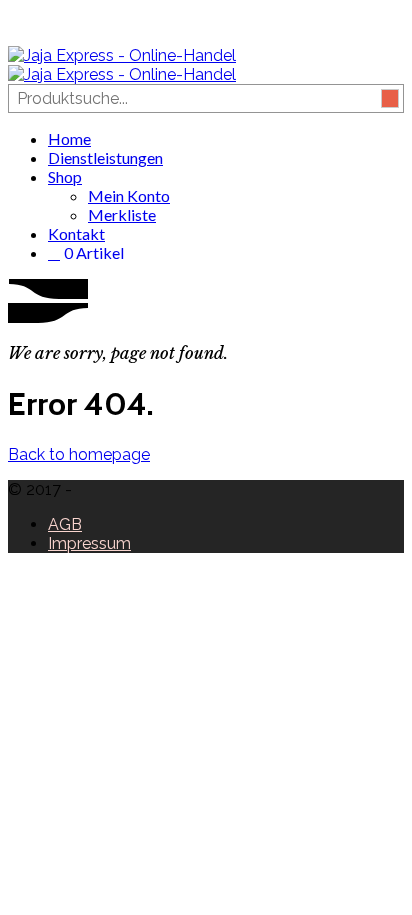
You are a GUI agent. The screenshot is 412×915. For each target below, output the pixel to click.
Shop (65, 176)
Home (69, 138)
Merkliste (122, 214)
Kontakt (76, 233)
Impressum (89, 543)
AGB (65, 524)
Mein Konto (129, 195)
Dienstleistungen (105, 157)
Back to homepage (79, 454)
